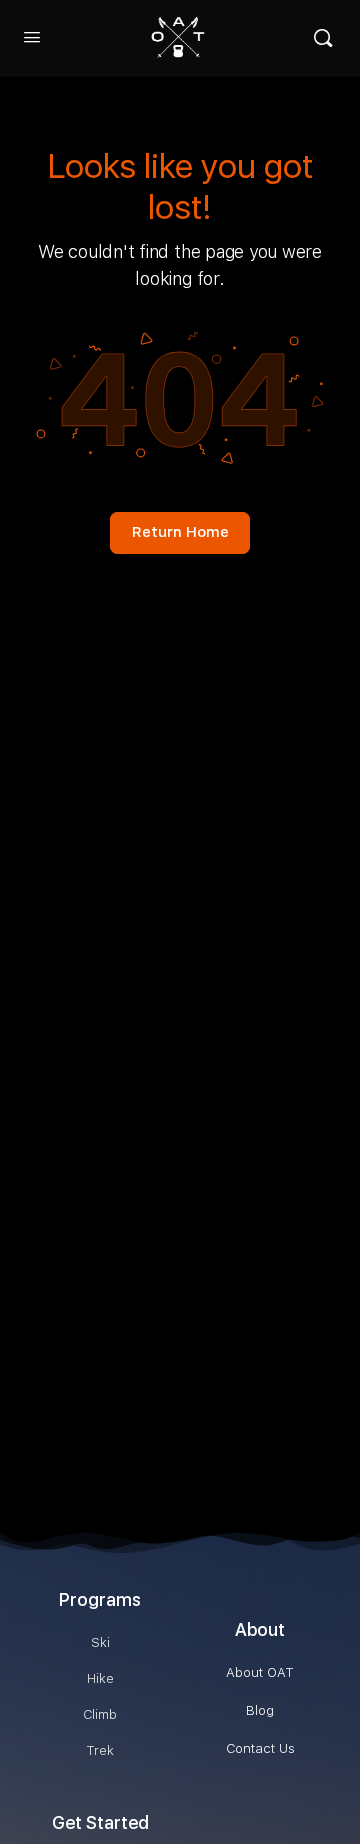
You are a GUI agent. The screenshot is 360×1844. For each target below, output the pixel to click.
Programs (100, 1599)
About (260, 1629)
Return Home (180, 532)
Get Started (100, 1822)
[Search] (323, 38)
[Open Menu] (32, 36)
